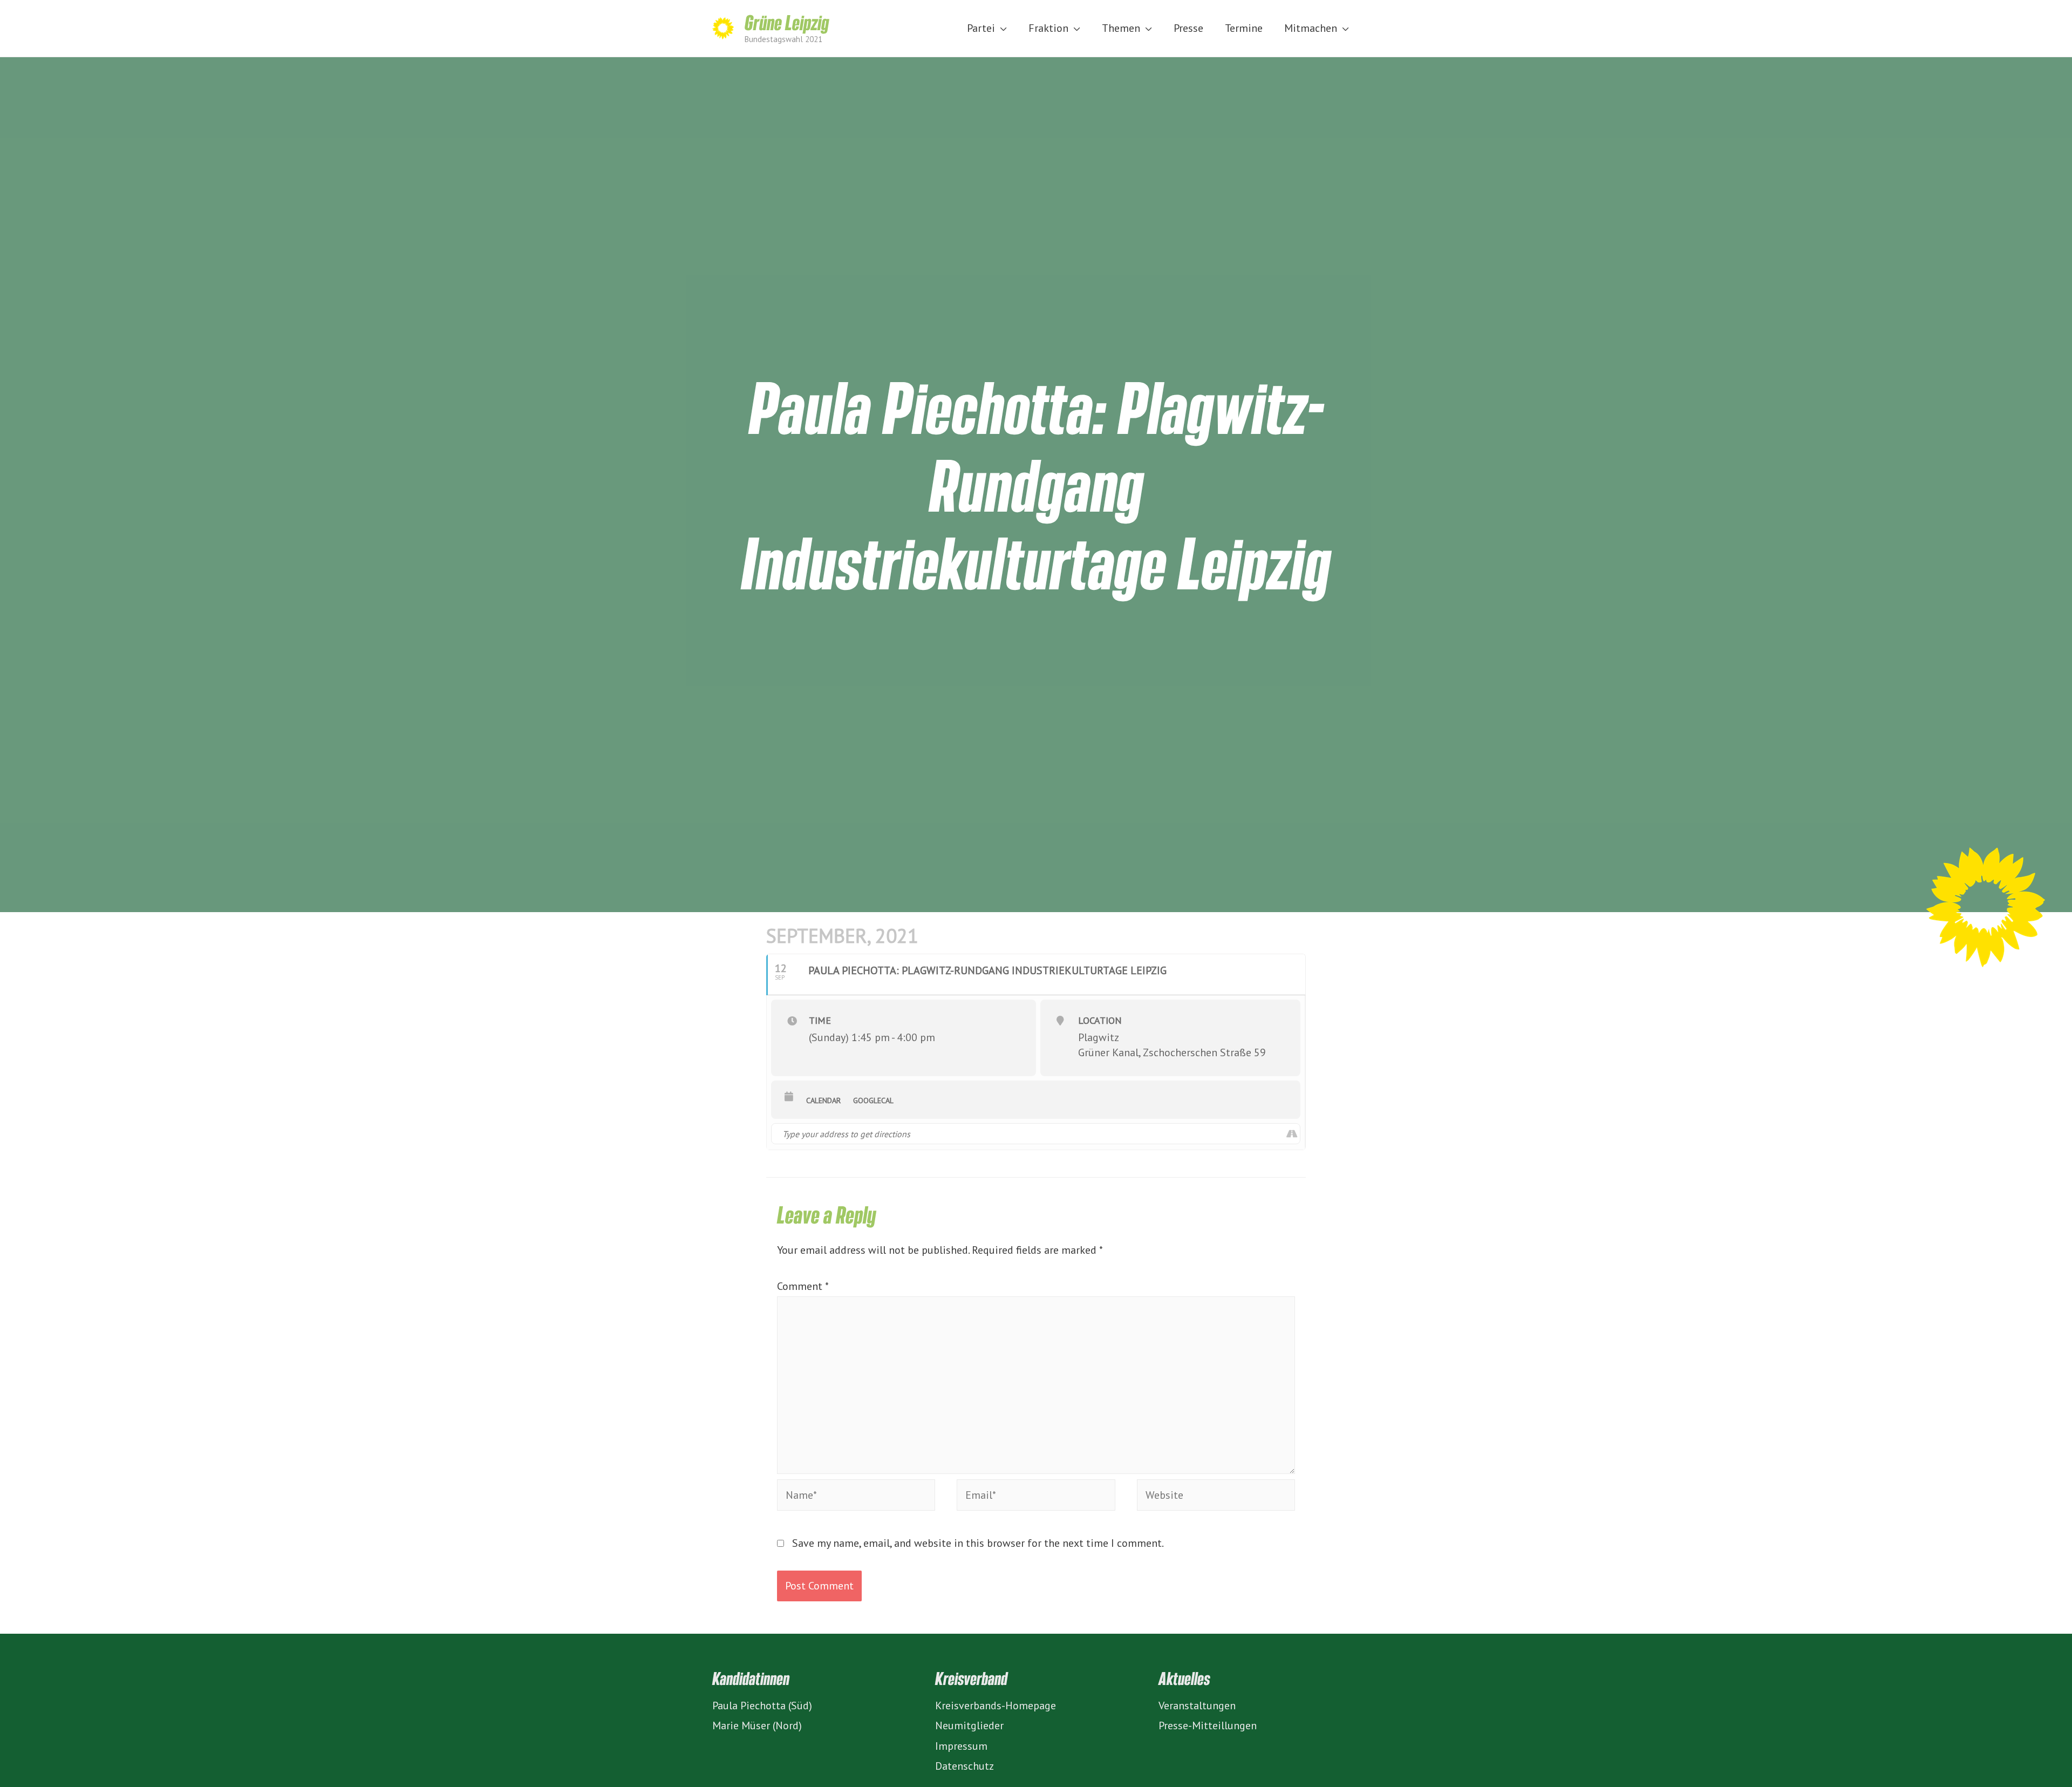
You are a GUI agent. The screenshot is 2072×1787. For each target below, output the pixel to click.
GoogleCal (873, 1100)
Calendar (823, 1100)
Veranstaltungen (1197, 1706)
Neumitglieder (969, 1725)
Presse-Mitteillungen (1208, 1725)
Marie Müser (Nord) (757, 1725)
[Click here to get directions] (1291, 1134)
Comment (803, 1286)
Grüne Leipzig (787, 22)
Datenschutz (965, 1766)
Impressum (961, 1746)
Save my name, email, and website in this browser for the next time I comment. (978, 1543)
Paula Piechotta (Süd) (762, 1706)
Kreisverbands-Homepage (996, 1706)
